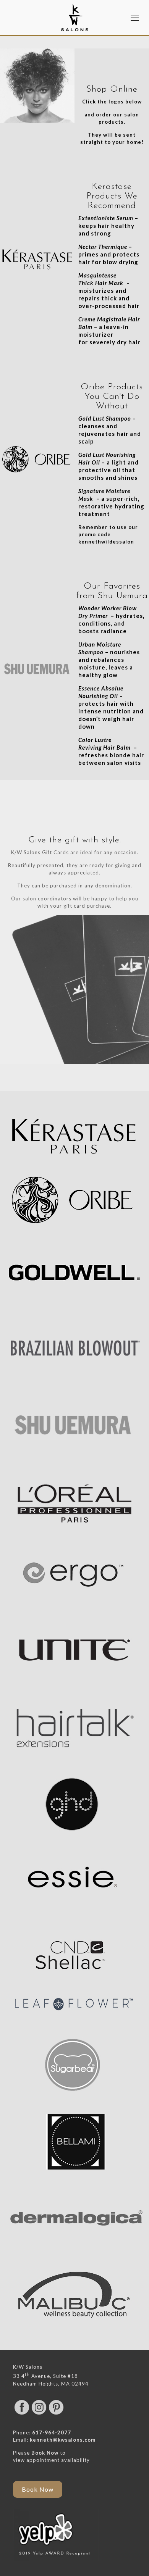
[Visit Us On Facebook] (22, 2414)
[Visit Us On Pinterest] (56, 2414)
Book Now (45, 2453)
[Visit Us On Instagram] (39, 2414)
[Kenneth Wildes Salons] (74, 17)
